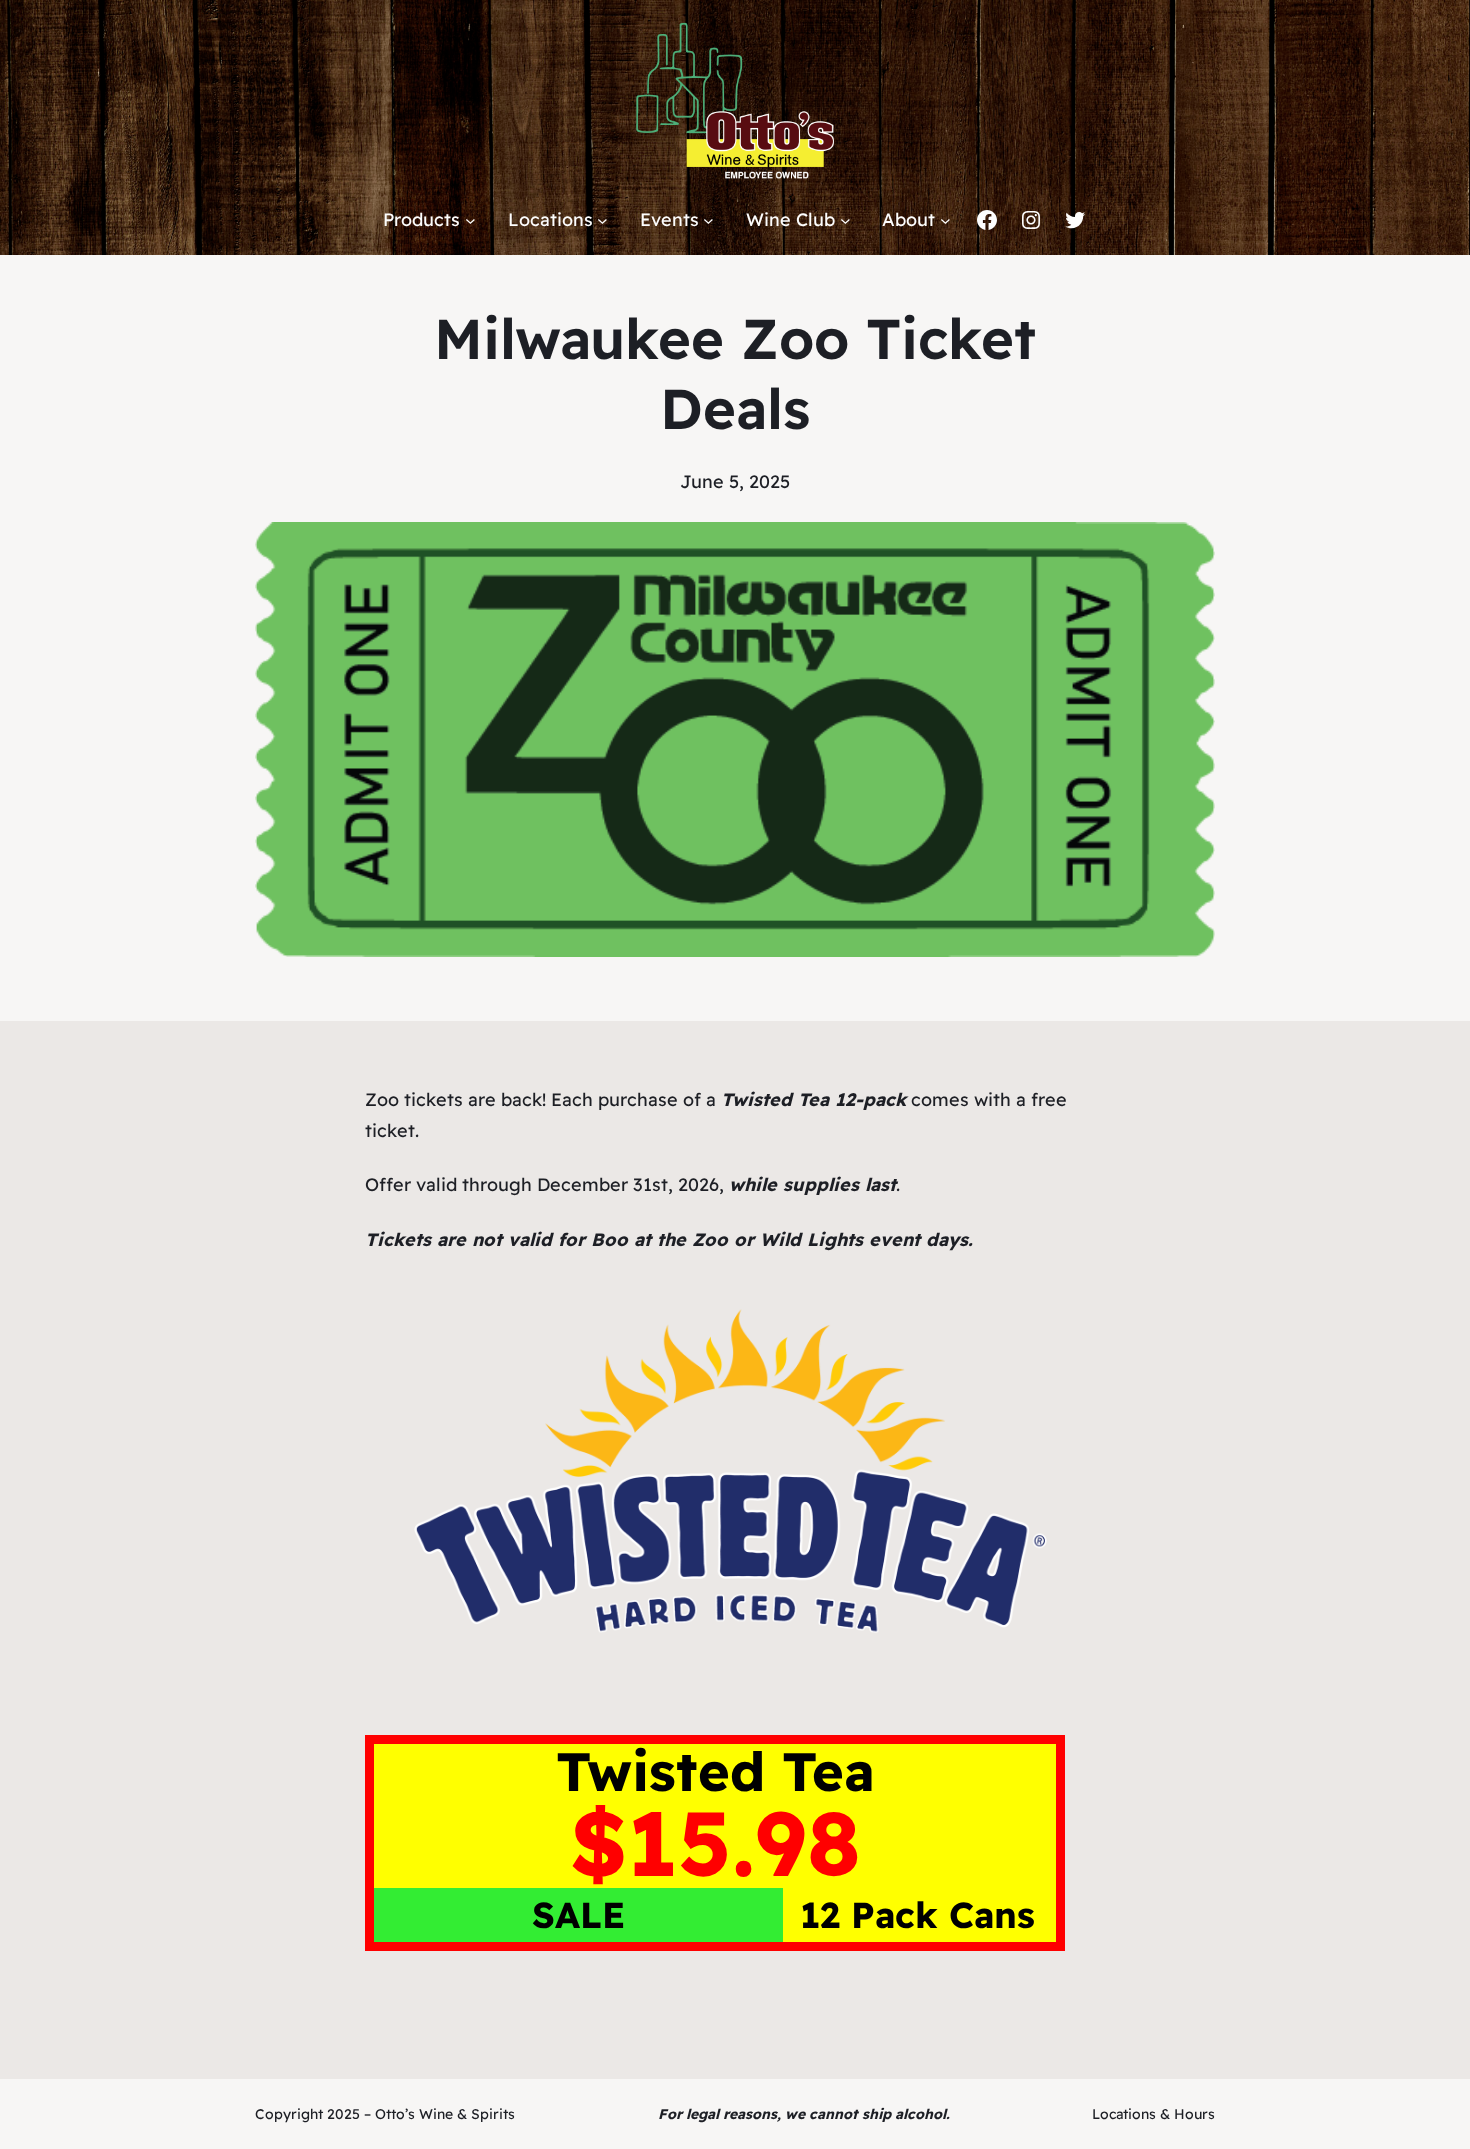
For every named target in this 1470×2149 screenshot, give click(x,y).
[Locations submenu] (602, 220)
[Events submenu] (708, 220)
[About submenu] (945, 220)
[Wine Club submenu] (845, 220)
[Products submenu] (470, 220)
